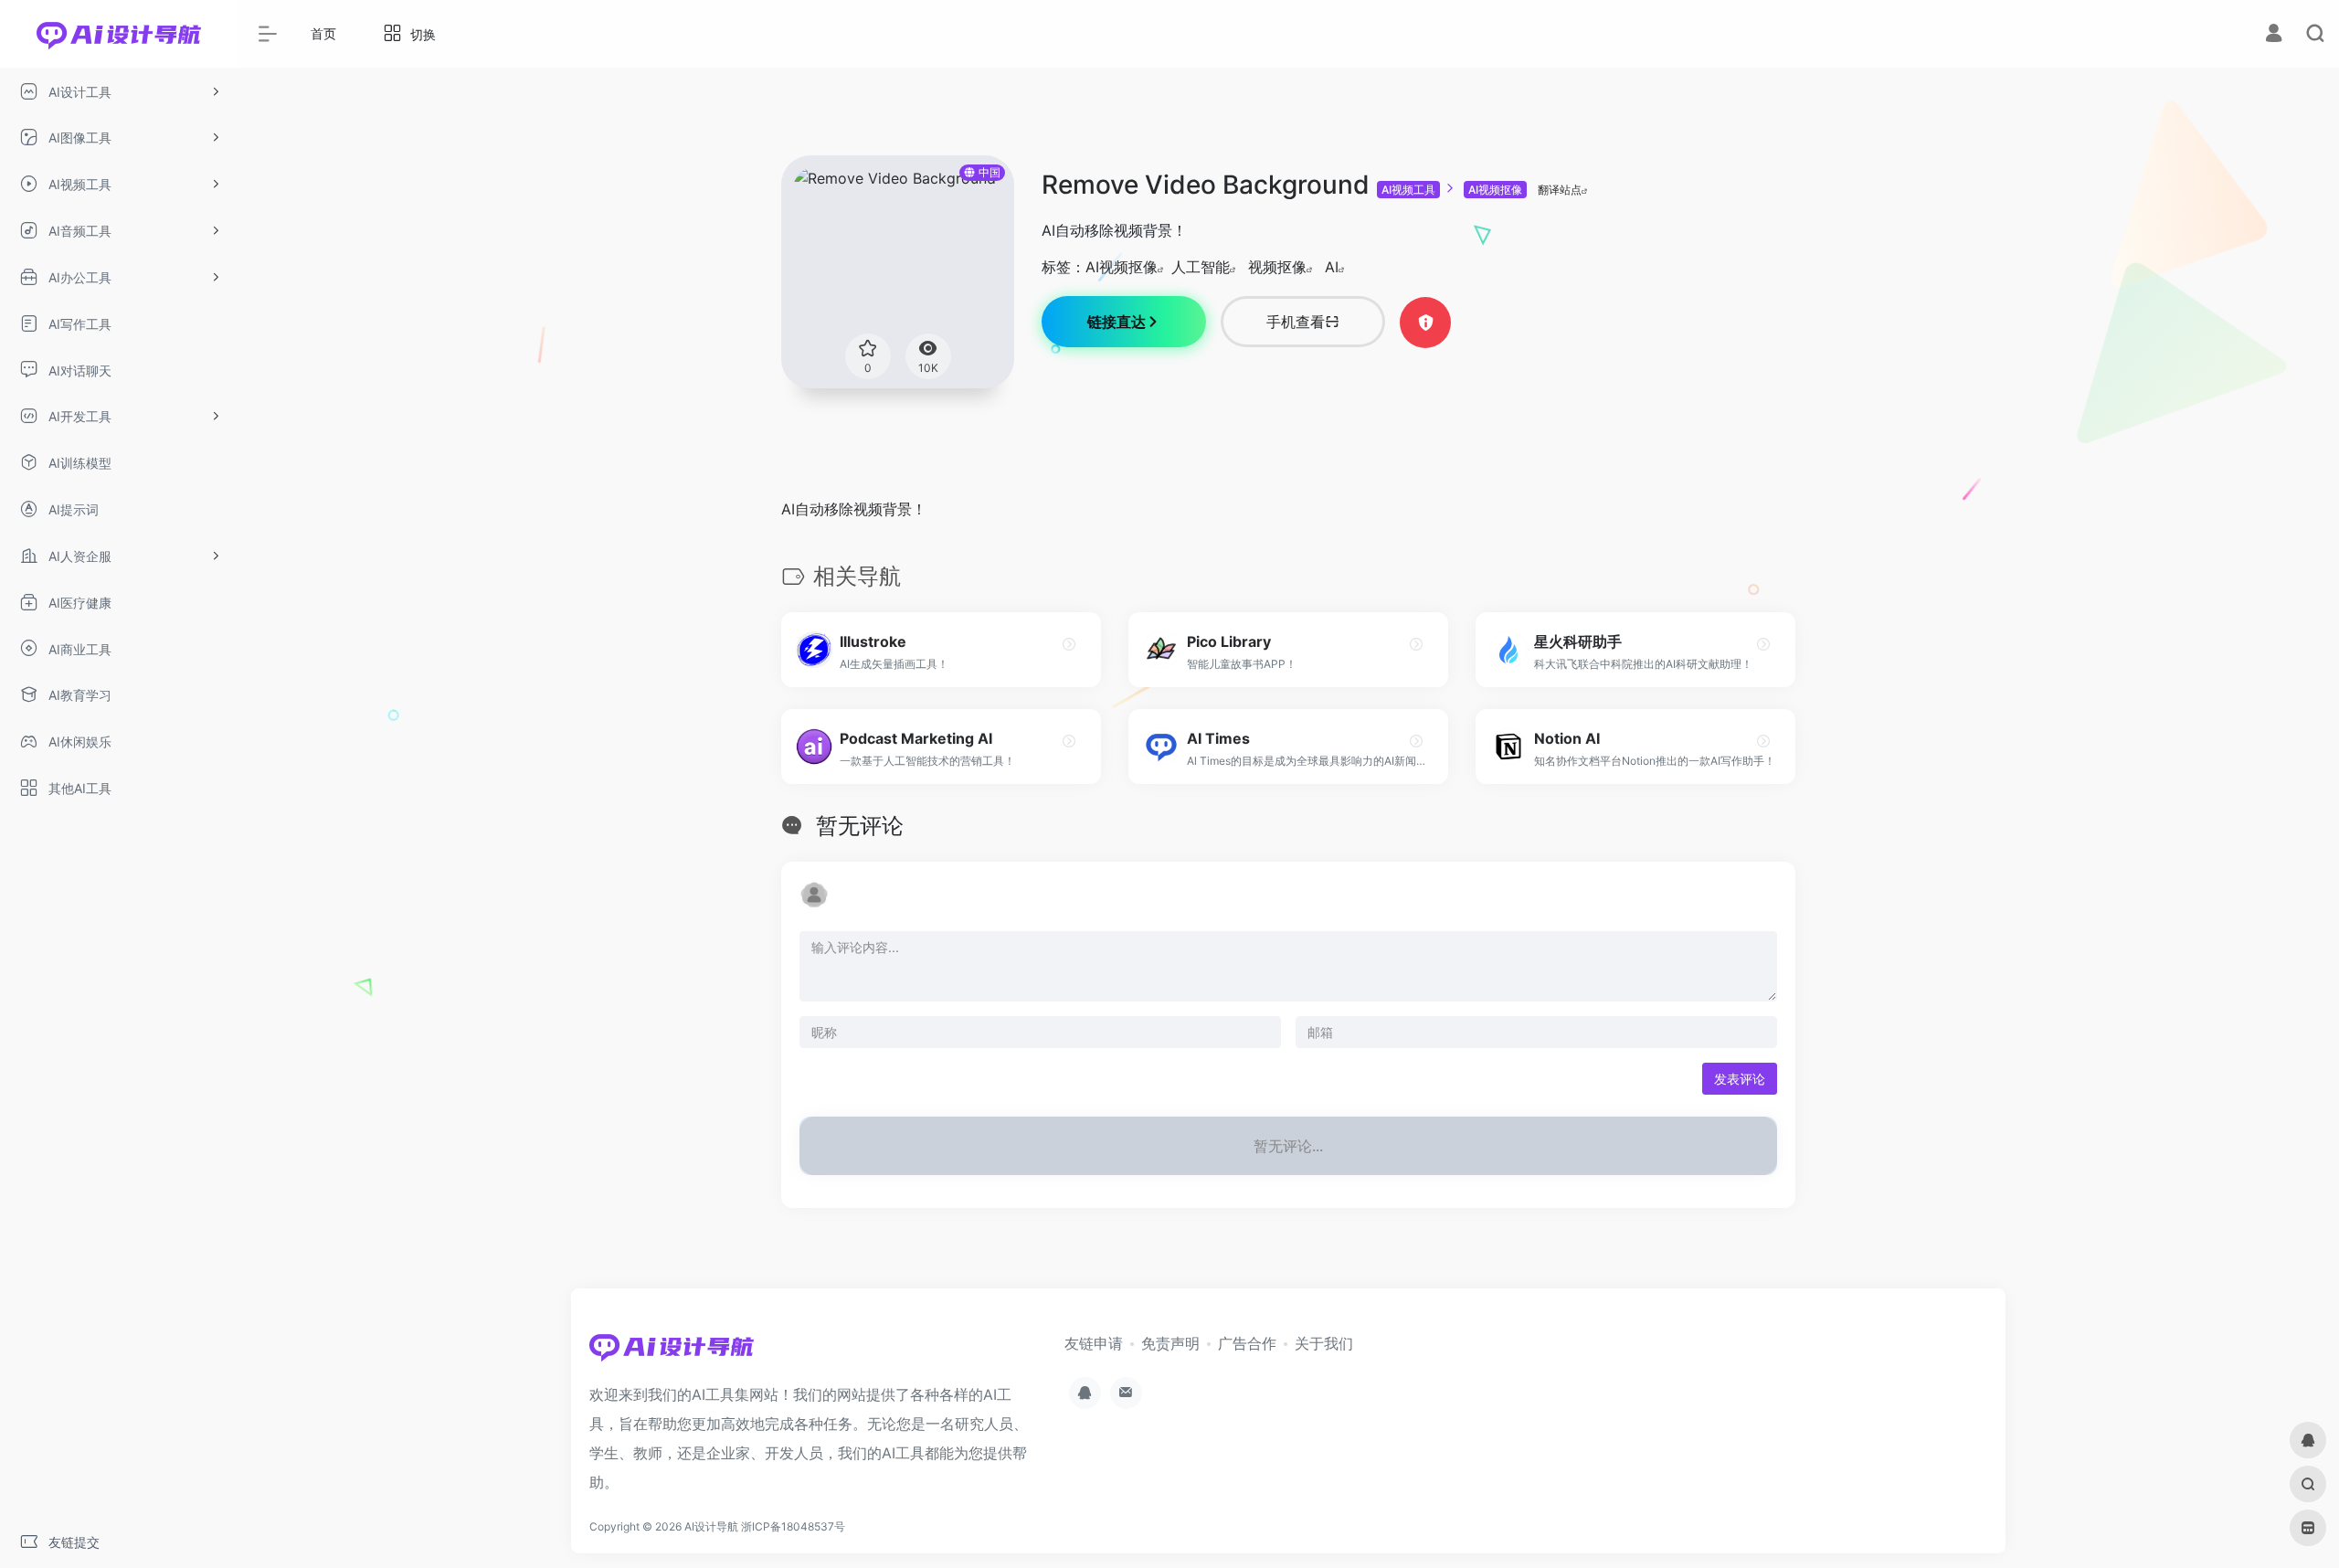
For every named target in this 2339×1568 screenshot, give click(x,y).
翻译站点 (1560, 190)
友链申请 (1094, 1343)
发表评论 (1740, 1079)
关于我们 (1324, 1343)
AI (1332, 267)
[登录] (2274, 35)
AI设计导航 (711, 1526)
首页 (323, 33)
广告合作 (1247, 1343)
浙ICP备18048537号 (793, 1526)
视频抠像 (1277, 267)
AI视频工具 (1408, 190)
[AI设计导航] (672, 1352)
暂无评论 (860, 826)
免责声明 (1170, 1343)
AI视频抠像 (1495, 190)
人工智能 (1201, 267)
